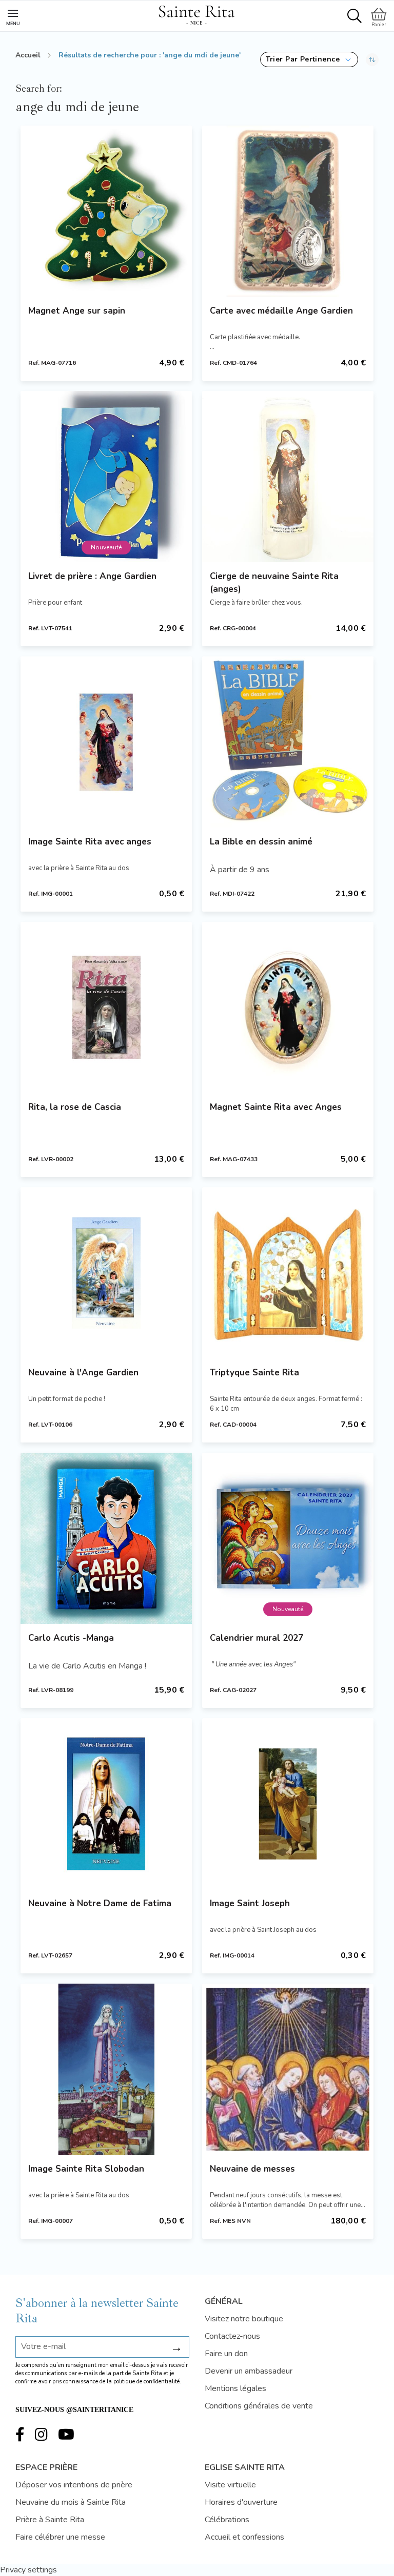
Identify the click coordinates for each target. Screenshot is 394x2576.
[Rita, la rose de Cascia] (106, 1007)
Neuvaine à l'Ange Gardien (83, 1373)
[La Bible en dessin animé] (288, 742)
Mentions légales (235, 2388)
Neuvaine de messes (252, 2169)
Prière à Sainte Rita (50, 2520)
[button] (309, 59)
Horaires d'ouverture (241, 2502)
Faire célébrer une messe (60, 2537)
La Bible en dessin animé (261, 842)
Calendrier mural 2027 (257, 1638)
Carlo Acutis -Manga (71, 1638)
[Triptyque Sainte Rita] (288, 1273)
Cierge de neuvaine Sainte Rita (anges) (274, 583)
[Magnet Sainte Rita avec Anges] (288, 1007)
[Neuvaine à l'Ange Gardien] (106, 1273)
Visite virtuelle (230, 2485)
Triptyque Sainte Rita (254, 1373)
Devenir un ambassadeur (249, 2371)
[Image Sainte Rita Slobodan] (106, 2069)
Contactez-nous (232, 2336)
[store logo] (196, 13)
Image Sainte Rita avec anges (90, 842)
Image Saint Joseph (250, 1903)
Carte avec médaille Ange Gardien (281, 311)
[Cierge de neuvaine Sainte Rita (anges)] (288, 477)
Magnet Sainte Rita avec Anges (276, 1107)
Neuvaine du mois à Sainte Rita (71, 2502)
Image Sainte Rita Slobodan (86, 2169)
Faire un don (226, 2354)
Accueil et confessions (244, 2537)
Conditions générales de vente (259, 2406)
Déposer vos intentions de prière (74, 2485)
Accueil (28, 55)
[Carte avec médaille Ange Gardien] (288, 211)
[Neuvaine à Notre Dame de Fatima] (106, 1804)
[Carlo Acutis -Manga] (106, 1538)
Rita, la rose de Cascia (75, 1107)
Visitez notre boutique (244, 2319)
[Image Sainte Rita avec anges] (106, 742)
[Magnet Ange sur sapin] (106, 211)
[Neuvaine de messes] (288, 2069)
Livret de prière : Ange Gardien (92, 576)
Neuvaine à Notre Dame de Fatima (100, 1903)
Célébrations (227, 2520)
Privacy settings (28, 2570)
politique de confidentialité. (147, 2382)
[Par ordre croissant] (372, 59)
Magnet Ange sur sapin (77, 311)
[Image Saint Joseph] (288, 1804)
